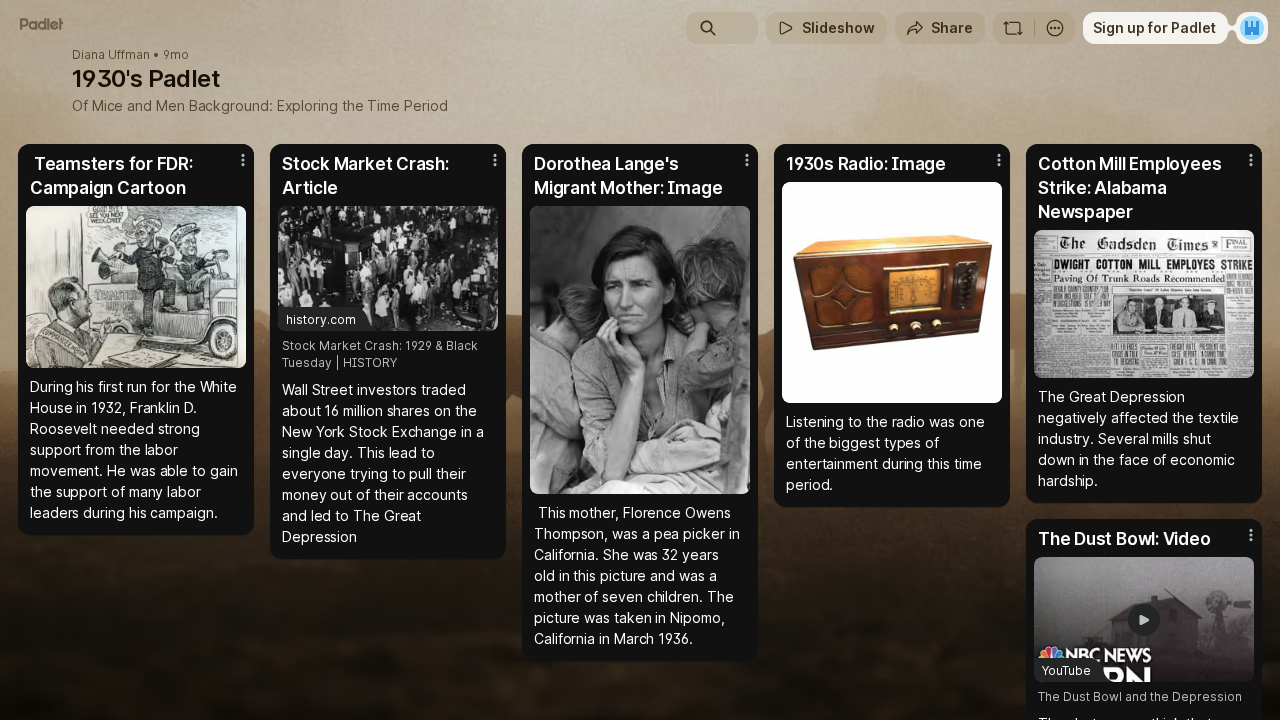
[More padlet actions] (1055, 28)
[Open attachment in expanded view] (136, 287)
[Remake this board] (1013, 28)
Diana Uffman (111, 55)
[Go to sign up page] (1252, 28)
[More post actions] (243, 160)
